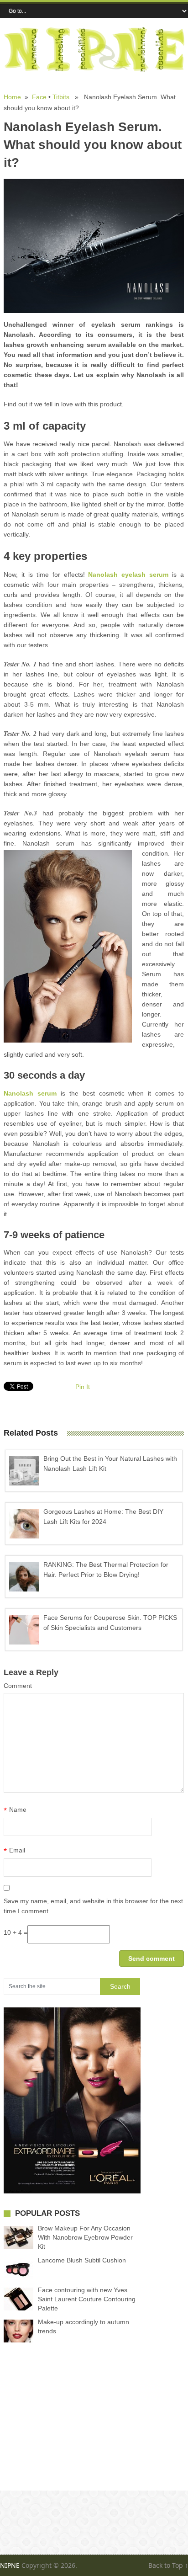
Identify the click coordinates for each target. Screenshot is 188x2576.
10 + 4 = (16, 1932)
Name (15, 1810)
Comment (18, 1686)
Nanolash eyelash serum (128, 575)
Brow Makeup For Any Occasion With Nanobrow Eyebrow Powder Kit (85, 2237)
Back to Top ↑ (168, 2565)
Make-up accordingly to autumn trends (84, 2326)
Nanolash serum (30, 1093)
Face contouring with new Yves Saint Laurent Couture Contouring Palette (87, 2299)
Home (12, 97)
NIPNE (10, 2565)
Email (14, 1851)
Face (39, 97)
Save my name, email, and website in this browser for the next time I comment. (93, 1906)
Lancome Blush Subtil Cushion (82, 2260)
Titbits (61, 97)
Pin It (83, 1387)
